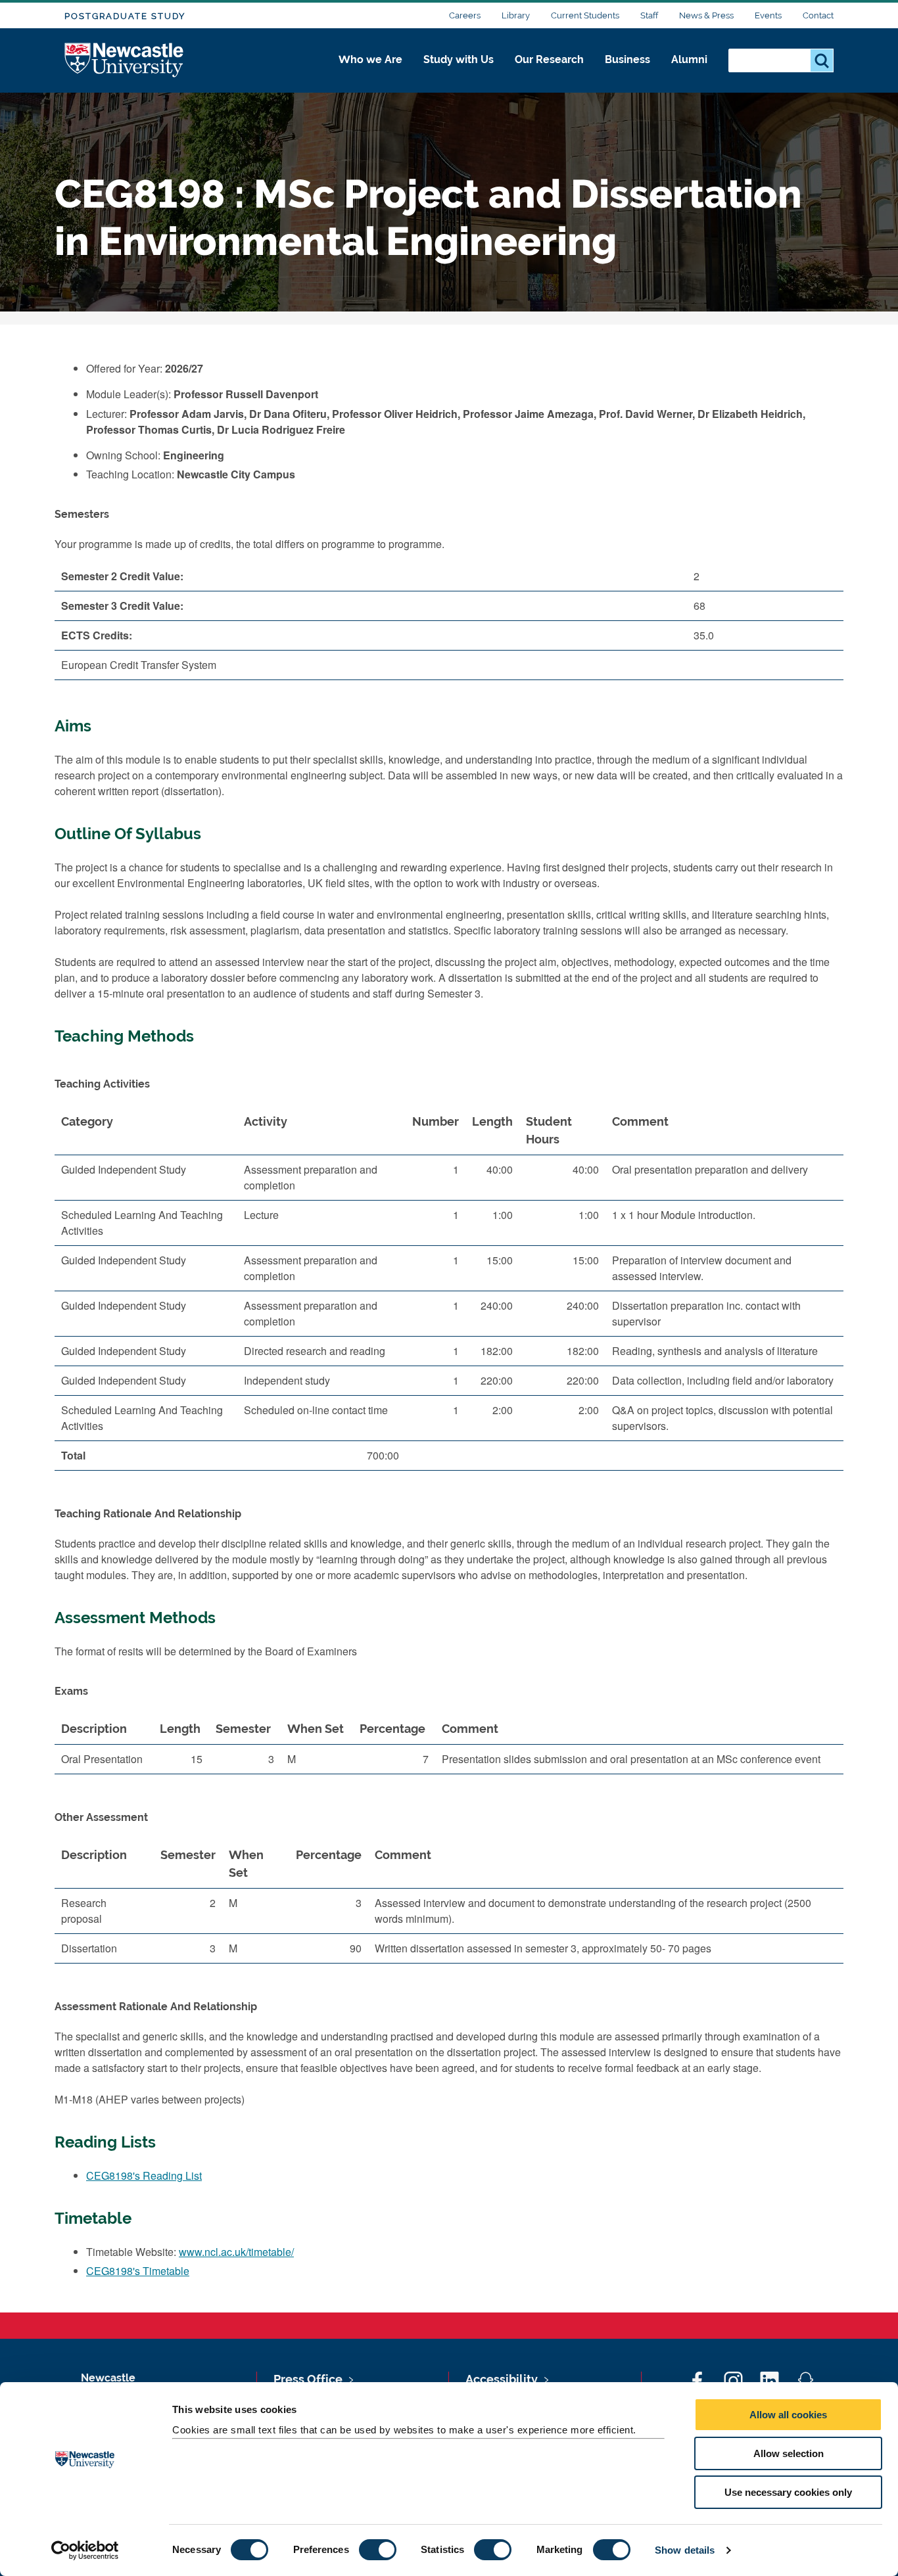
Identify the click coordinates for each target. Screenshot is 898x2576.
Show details (685, 2550)
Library (516, 15)
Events (768, 15)
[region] (449, 1294)
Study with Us (459, 59)
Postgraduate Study (125, 16)
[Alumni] (689, 74)
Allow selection (789, 2453)
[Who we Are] (370, 74)
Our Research (549, 59)
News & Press (706, 15)
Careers (465, 15)
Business (627, 59)
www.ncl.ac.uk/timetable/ (236, 2252)
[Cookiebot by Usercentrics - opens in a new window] (85, 2550)
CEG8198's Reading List (144, 2175)
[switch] (378, 2550)
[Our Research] (549, 74)
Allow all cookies (788, 2415)
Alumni (689, 59)
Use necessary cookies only (788, 2492)
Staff (649, 15)
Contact (818, 15)
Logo (125, 61)
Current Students (585, 15)
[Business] (627, 74)
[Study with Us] (459, 74)
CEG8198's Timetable (138, 2271)
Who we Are (370, 59)
